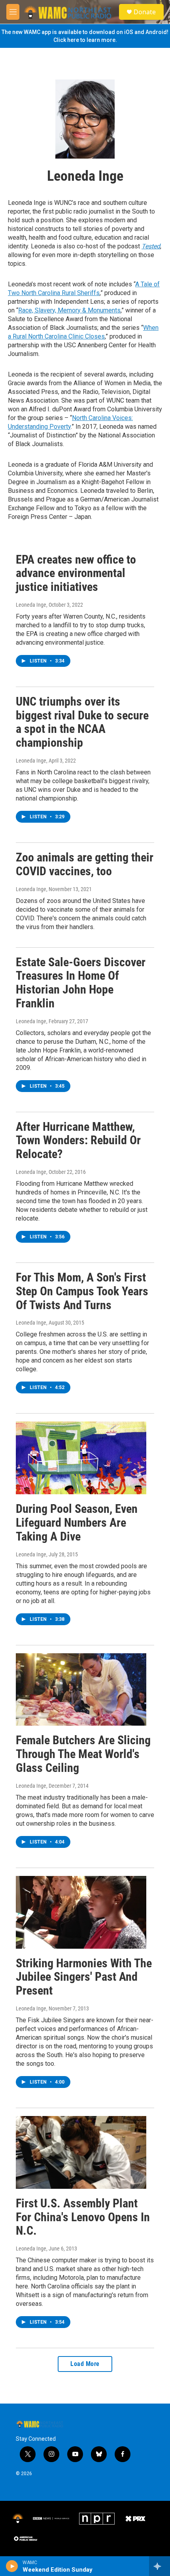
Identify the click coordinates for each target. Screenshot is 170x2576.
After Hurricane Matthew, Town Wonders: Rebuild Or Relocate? (78, 1140)
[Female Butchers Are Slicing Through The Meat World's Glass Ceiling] (81, 1690)
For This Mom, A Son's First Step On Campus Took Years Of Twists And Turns (82, 1291)
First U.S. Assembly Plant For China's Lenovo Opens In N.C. (83, 2217)
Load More (85, 2364)
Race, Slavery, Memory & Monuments (69, 310)
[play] (12, 2566)
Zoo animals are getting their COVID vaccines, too (85, 864)
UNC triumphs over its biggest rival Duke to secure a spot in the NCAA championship (82, 722)
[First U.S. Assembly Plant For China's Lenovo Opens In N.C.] (81, 2152)
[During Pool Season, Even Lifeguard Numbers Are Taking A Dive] (81, 1458)
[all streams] (160, 2566)
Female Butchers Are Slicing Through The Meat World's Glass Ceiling (83, 1754)
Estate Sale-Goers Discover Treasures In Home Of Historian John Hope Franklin (81, 983)
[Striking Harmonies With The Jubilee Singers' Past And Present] (81, 1912)
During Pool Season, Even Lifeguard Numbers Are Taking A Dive (77, 1523)
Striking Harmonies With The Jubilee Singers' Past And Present (84, 1977)
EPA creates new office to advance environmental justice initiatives (76, 573)
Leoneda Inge (31, 605)
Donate (145, 12)
